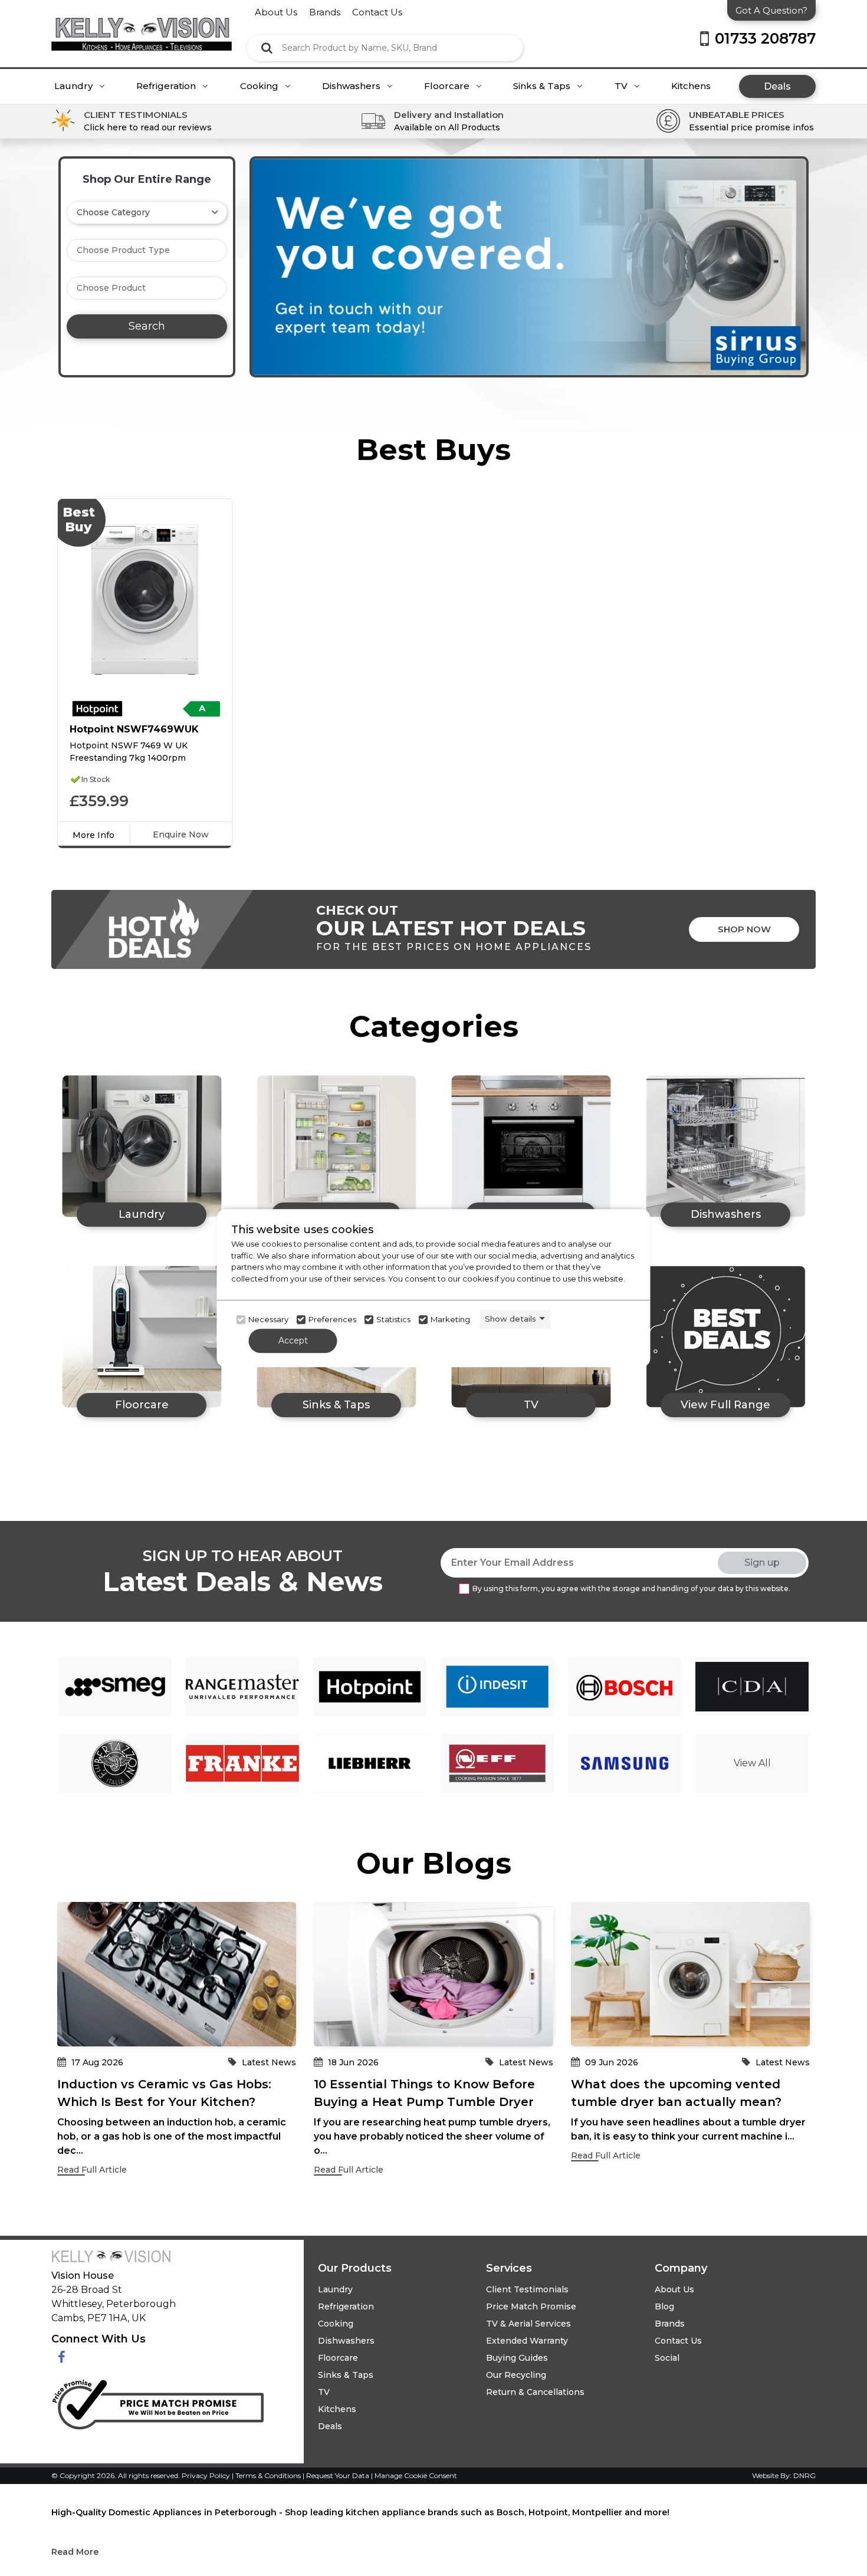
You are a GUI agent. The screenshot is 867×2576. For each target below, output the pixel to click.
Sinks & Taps (543, 86)
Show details (510, 1319)
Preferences (332, 1320)
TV (622, 86)
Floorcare (448, 86)
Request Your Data (338, 2475)
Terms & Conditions (269, 2475)
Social (667, 2358)
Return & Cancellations (535, 2392)
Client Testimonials (527, 2289)
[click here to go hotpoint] (97, 709)
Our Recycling (516, 2375)
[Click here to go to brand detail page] (115, 1687)
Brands (670, 2324)
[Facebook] (62, 2357)
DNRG (804, 2475)
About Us (674, 2289)
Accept (293, 1340)
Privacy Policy (207, 2475)
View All (752, 1763)
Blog (664, 2306)
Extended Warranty (527, 2341)
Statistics (393, 1320)
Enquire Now (181, 834)
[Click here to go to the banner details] (529, 267)
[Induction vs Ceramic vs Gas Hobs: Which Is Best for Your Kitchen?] (177, 1974)
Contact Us (678, 2341)
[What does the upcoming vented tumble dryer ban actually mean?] (690, 1974)
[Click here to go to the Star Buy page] (725, 1337)
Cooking (260, 86)
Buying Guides (517, 2358)
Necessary (268, 1320)
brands (325, 12)
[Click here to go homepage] (142, 25)
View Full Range (725, 1405)
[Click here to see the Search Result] (267, 48)
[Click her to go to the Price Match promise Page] (157, 2402)
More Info (93, 835)
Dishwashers (352, 86)
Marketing (450, 1320)
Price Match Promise (531, 2306)
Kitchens (691, 86)
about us (276, 12)
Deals (777, 86)
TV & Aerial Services (528, 2324)
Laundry (75, 86)
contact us (377, 12)
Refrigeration (167, 86)
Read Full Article (92, 2170)
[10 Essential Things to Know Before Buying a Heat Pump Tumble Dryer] (433, 1974)
